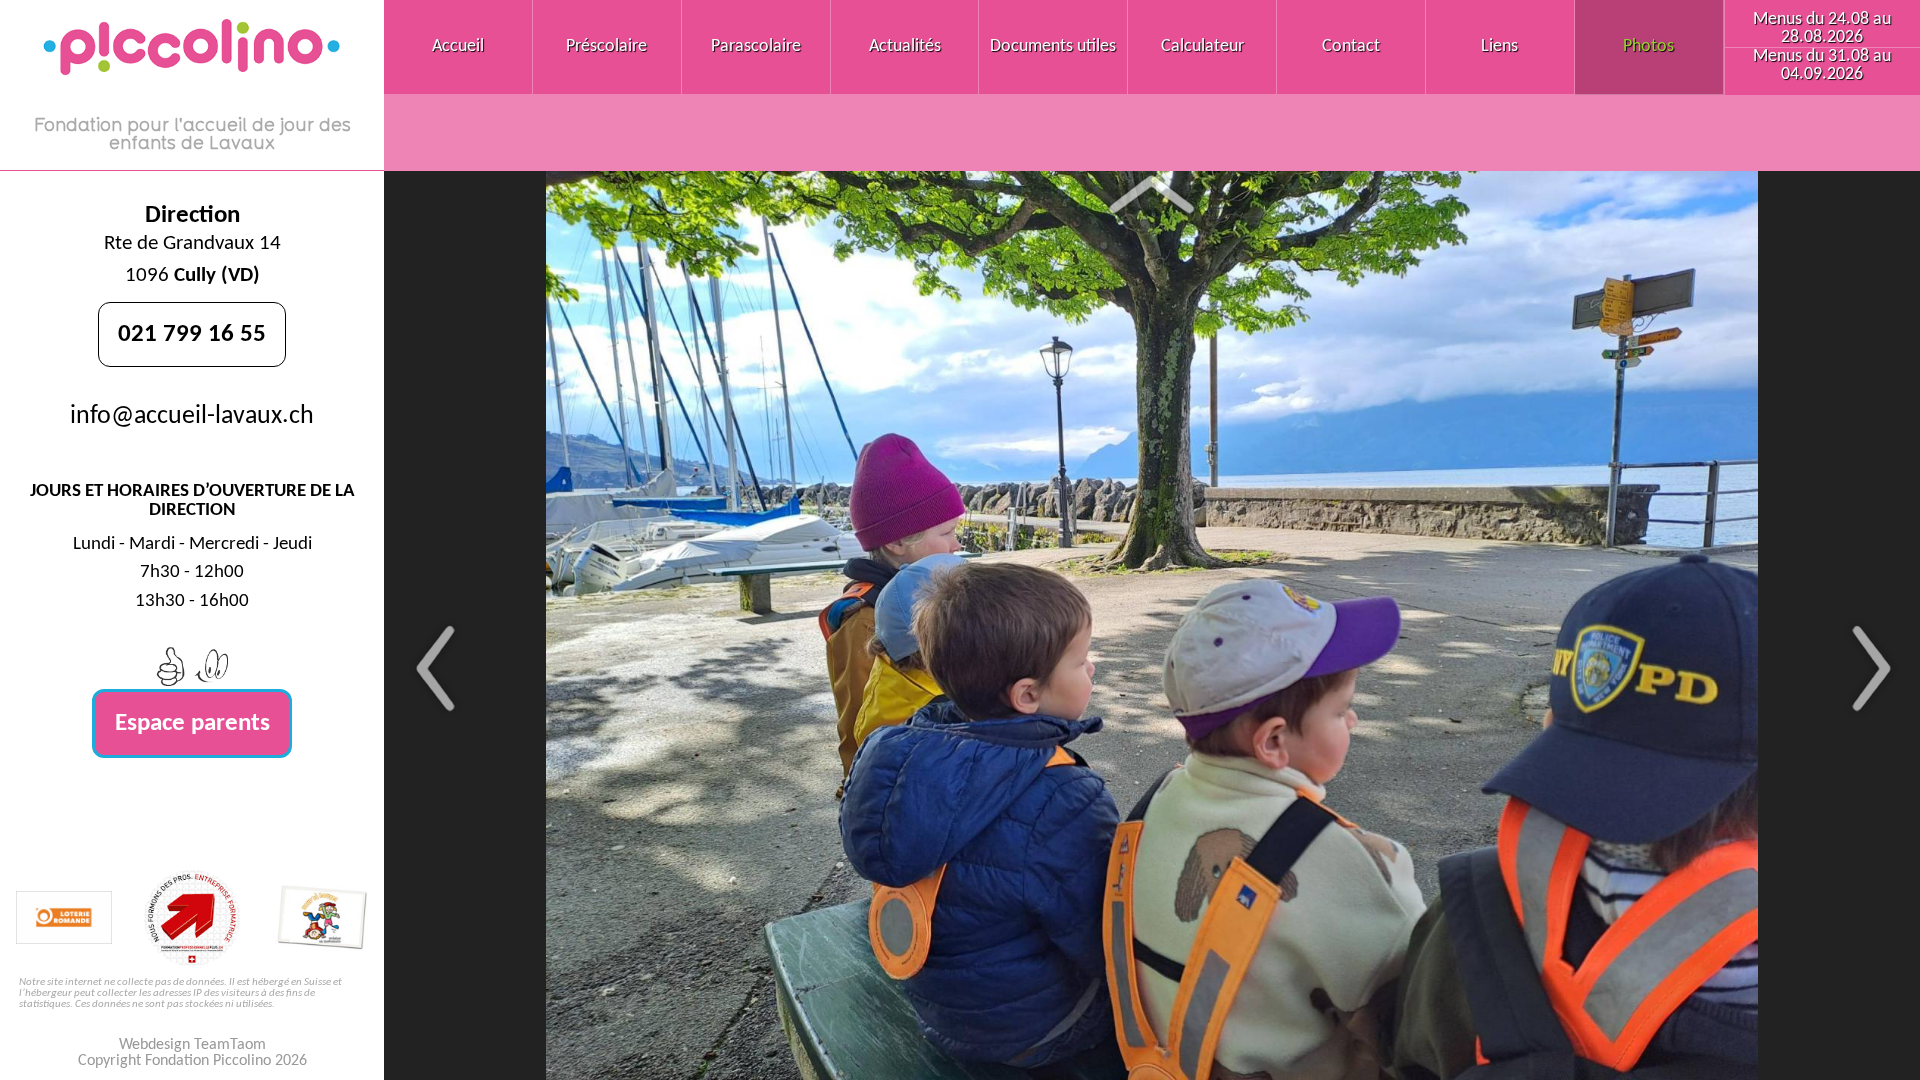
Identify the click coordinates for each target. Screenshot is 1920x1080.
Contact (1351, 46)
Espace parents (192, 723)
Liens (1499, 46)
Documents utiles (1053, 46)
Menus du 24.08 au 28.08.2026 (1822, 28)
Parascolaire (756, 46)
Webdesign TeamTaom (192, 1045)
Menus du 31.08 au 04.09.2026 (1822, 65)
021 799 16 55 (192, 334)
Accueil (458, 46)
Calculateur (1202, 46)
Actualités (905, 46)
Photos (1648, 46)
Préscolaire (606, 46)
